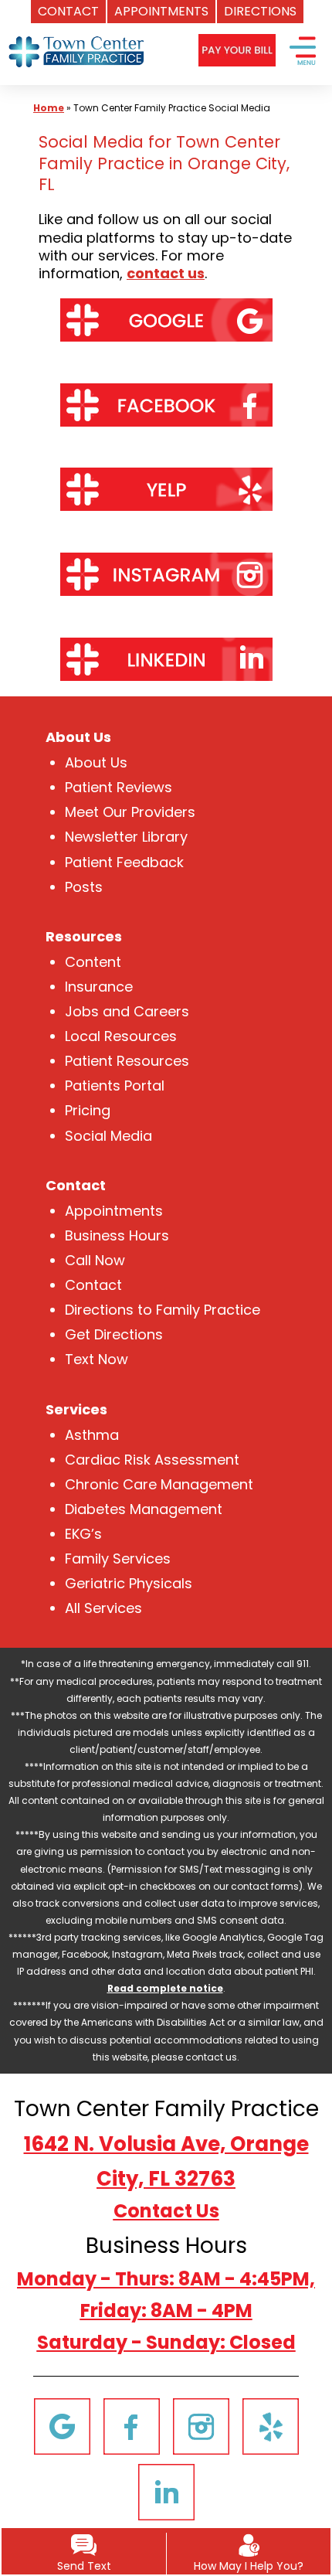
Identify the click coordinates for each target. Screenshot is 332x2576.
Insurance (99, 987)
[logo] (78, 39)
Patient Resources (127, 1061)
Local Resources (121, 1036)
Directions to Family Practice (163, 1310)
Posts (84, 887)
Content (93, 962)
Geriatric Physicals (129, 1583)
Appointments (114, 1211)
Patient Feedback (124, 862)
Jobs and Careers (127, 1011)
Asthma (92, 1435)
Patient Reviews (119, 787)
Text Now (97, 1359)
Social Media (108, 1136)
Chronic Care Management (159, 1484)
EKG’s (83, 1534)
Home (49, 108)
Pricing (88, 1110)
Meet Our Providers (130, 812)
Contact (93, 1285)
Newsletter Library (126, 837)
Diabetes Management (144, 1509)
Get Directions (114, 1334)
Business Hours (117, 1235)
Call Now (95, 1260)
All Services (103, 1608)
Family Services (118, 1559)
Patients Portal (115, 1086)
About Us (96, 762)
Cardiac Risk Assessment (152, 1460)
